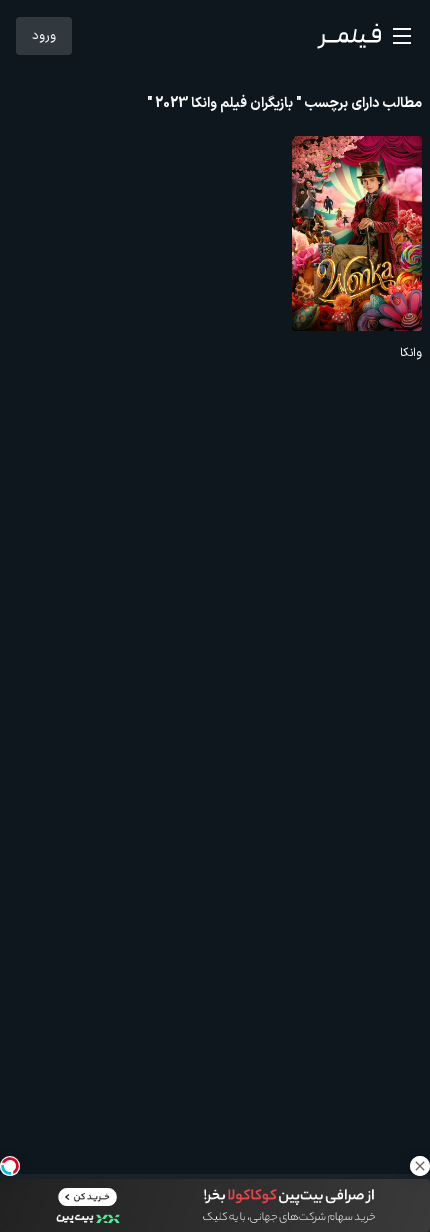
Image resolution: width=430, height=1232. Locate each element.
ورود (44, 36)
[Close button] (420, 1166)
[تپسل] (10, 1166)
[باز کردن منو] (402, 36)
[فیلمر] (349, 36)
